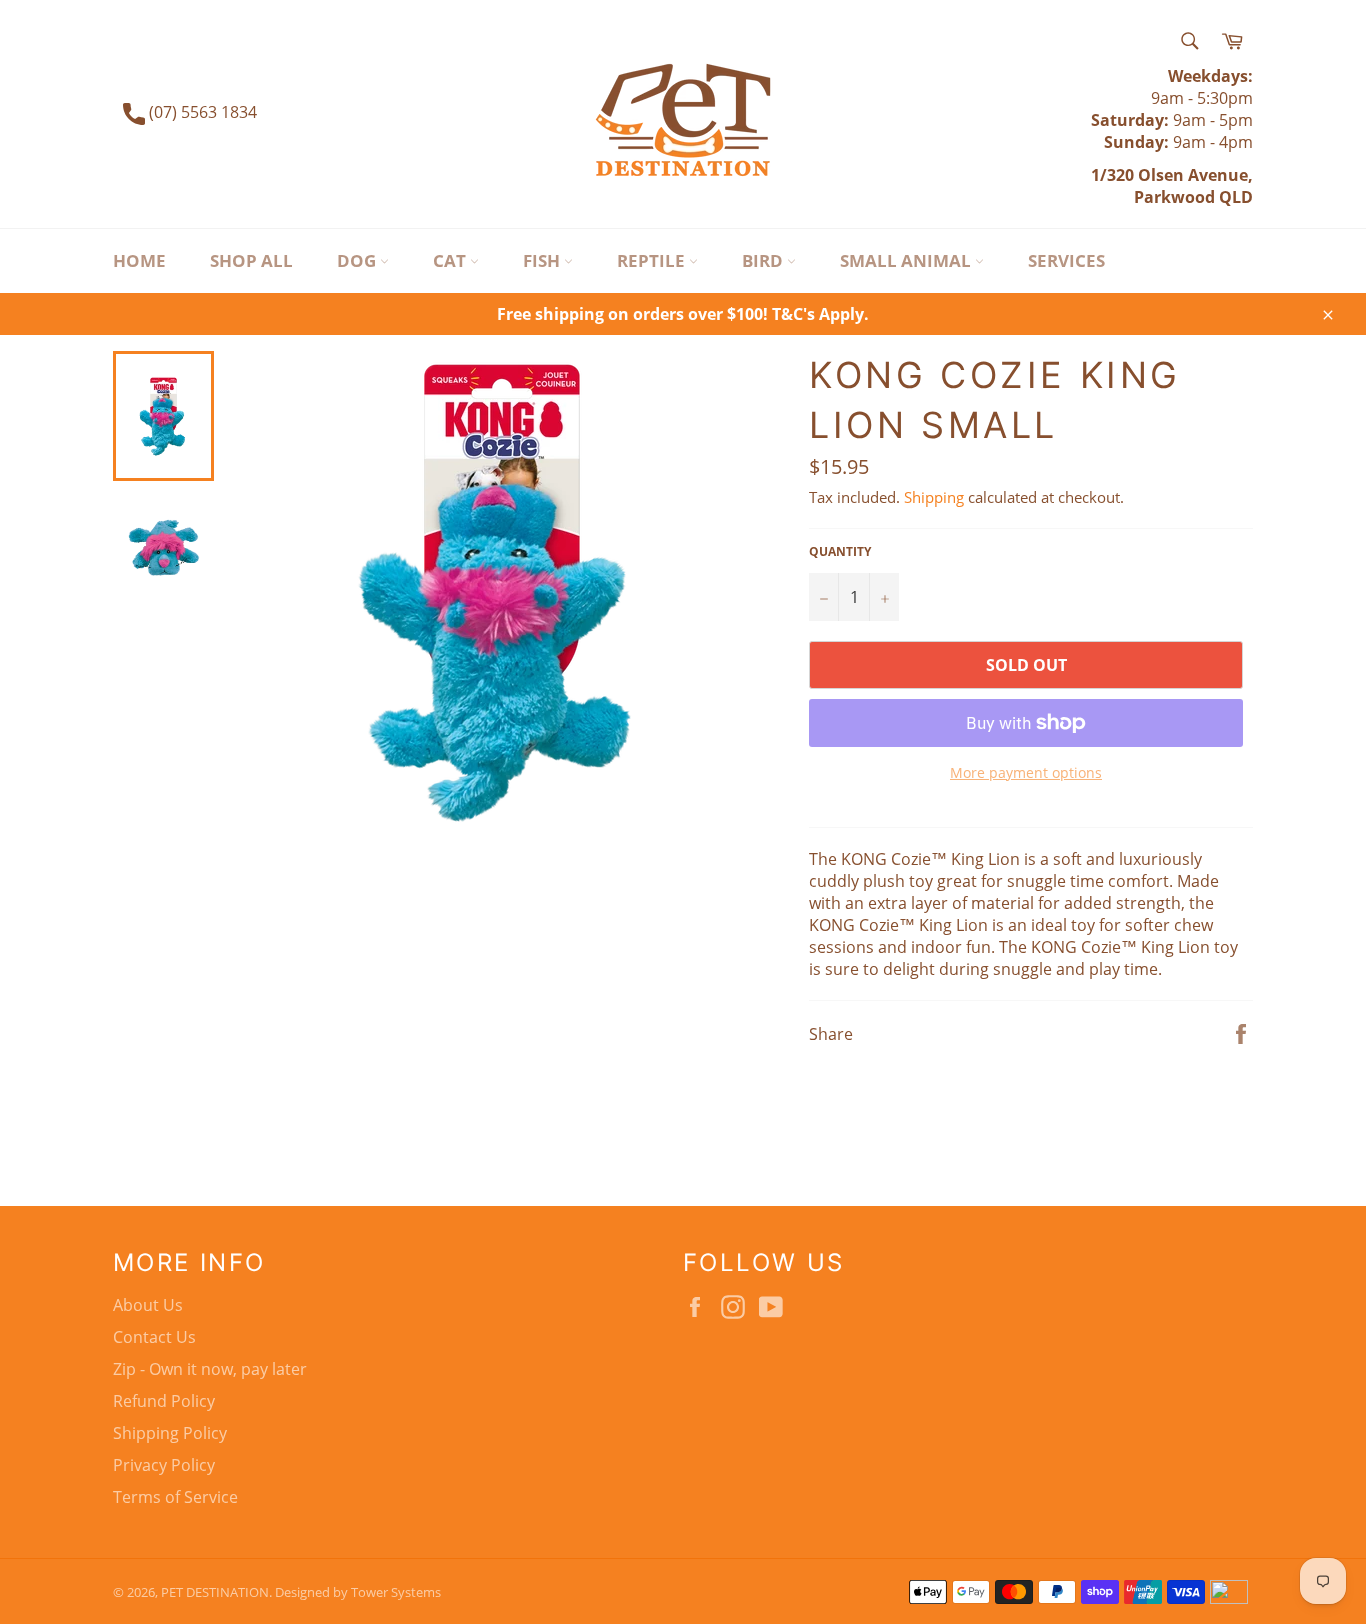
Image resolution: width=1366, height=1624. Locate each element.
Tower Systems (396, 1592)
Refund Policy (164, 1401)
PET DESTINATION (215, 1592)
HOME (139, 260)
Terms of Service (175, 1497)
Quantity (840, 552)
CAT (451, 260)
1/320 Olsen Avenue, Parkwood (1172, 186)
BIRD (764, 260)
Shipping (934, 497)
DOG (358, 260)
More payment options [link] (1026, 772)
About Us (148, 1305)
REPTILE (653, 260)
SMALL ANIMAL (907, 260)
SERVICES (1066, 260)
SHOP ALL (251, 260)
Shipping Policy (170, 1433)
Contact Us (154, 1337)
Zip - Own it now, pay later (210, 1369)
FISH (543, 260)
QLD (1234, 197)
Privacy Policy (164, 1465)
